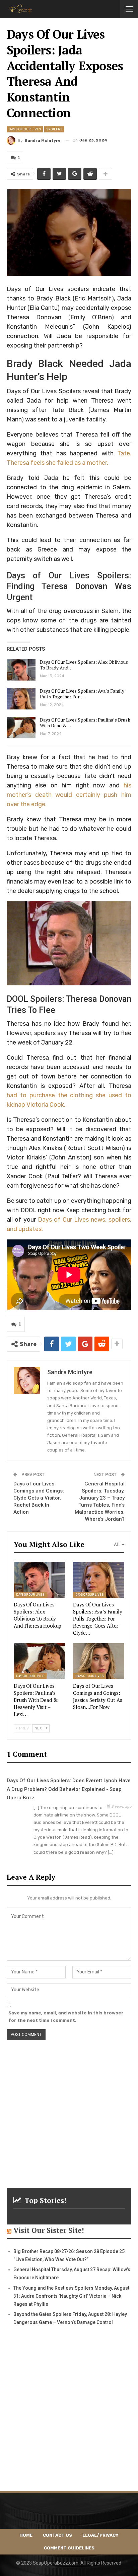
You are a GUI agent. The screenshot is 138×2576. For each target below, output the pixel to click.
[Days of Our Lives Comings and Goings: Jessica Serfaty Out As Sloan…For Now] (99, 1661)
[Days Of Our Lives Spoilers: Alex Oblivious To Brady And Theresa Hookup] (21, 670)
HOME (26, 2535)
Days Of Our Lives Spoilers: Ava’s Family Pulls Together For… (82, 694)
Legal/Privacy (100, 2535)
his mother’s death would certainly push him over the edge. (69, 795)
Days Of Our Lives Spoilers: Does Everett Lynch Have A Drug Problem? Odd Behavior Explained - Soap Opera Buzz (69, 1789)
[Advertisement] (69, 2110)
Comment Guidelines (69, 2548)
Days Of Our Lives (25, 129)
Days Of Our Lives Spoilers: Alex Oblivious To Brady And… (84, 665)
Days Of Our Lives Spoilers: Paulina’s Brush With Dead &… (85, 723)
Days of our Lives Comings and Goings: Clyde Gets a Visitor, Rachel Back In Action (39, 1498)
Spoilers (54, 129)
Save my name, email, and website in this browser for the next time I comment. (66, 2017)
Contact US (57, 2535)
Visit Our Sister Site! (49, 2230)
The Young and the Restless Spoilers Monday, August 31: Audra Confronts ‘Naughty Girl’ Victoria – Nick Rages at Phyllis (71, 2296)
